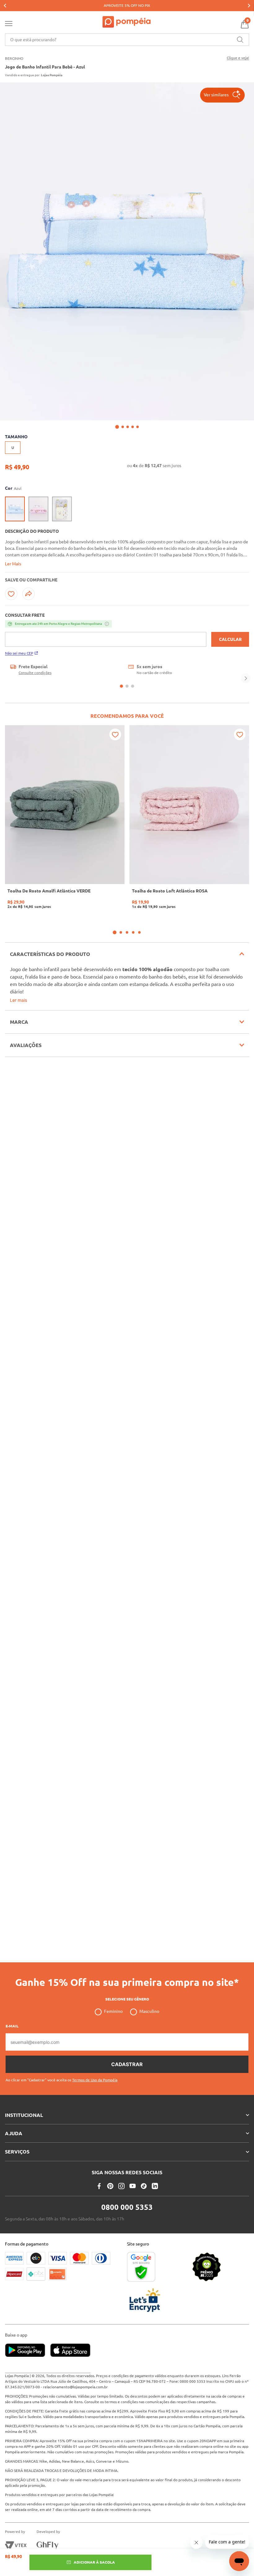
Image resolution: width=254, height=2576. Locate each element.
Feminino (113, 2011)
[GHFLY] (47, 2545)
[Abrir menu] (9, 25)
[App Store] (70, 2351)
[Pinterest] (110, 2186)
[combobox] (127, 40)
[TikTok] (144, 2186)
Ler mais (18, 1000)
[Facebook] (99, 2186)
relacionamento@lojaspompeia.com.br (75, 2387)
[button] (222, 95)
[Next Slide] (249, 6)
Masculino (149, 2011)
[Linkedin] (155, 2186)
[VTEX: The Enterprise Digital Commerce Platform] (16, 2545)
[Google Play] (28, 2351)
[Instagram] (121, 2186)
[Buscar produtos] (240, 40)
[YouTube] (133, 2186)
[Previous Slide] (5, 6)
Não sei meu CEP (19, 653)
